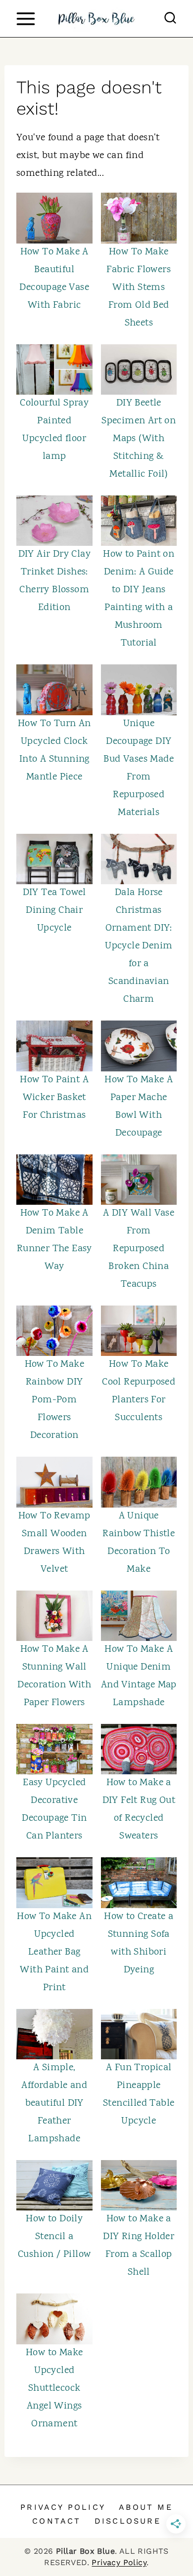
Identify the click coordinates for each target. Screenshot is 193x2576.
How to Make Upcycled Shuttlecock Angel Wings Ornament (54, 2389)
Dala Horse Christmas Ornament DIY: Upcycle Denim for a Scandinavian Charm (139, 946)
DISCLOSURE (128, 2521)
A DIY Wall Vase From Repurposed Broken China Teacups (139, 1249)
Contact (56, 2521)
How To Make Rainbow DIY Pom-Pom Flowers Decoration (54, 1400)
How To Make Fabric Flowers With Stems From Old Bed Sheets (139, 288)
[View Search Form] (170, 19)
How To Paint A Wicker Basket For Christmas (54, 1098)
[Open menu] (25, 19)
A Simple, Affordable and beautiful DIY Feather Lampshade (54, 2104)
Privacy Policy (63, 2507)
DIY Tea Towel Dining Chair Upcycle (54, 911)
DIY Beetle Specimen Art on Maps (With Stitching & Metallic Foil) (139, 439)
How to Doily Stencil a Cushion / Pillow (54, 2237)
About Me (146, 2507)
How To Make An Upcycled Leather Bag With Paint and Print (54, 1952)
